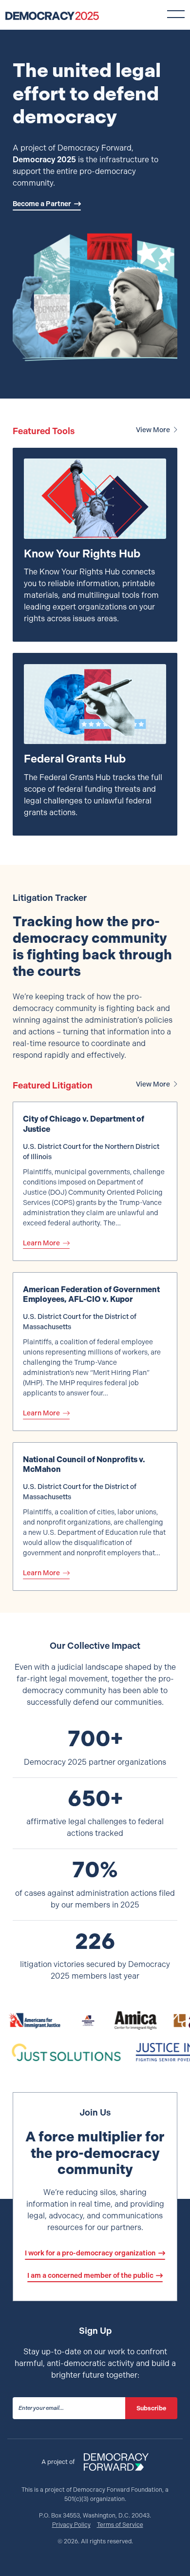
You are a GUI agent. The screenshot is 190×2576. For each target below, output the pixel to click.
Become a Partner (42, 204)
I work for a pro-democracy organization (90, 2253)
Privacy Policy (71, 2525)
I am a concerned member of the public (90, 2275)
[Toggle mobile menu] (176, 14)
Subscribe (151, 2408)
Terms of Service (120, 2525)
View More (153, 430)
